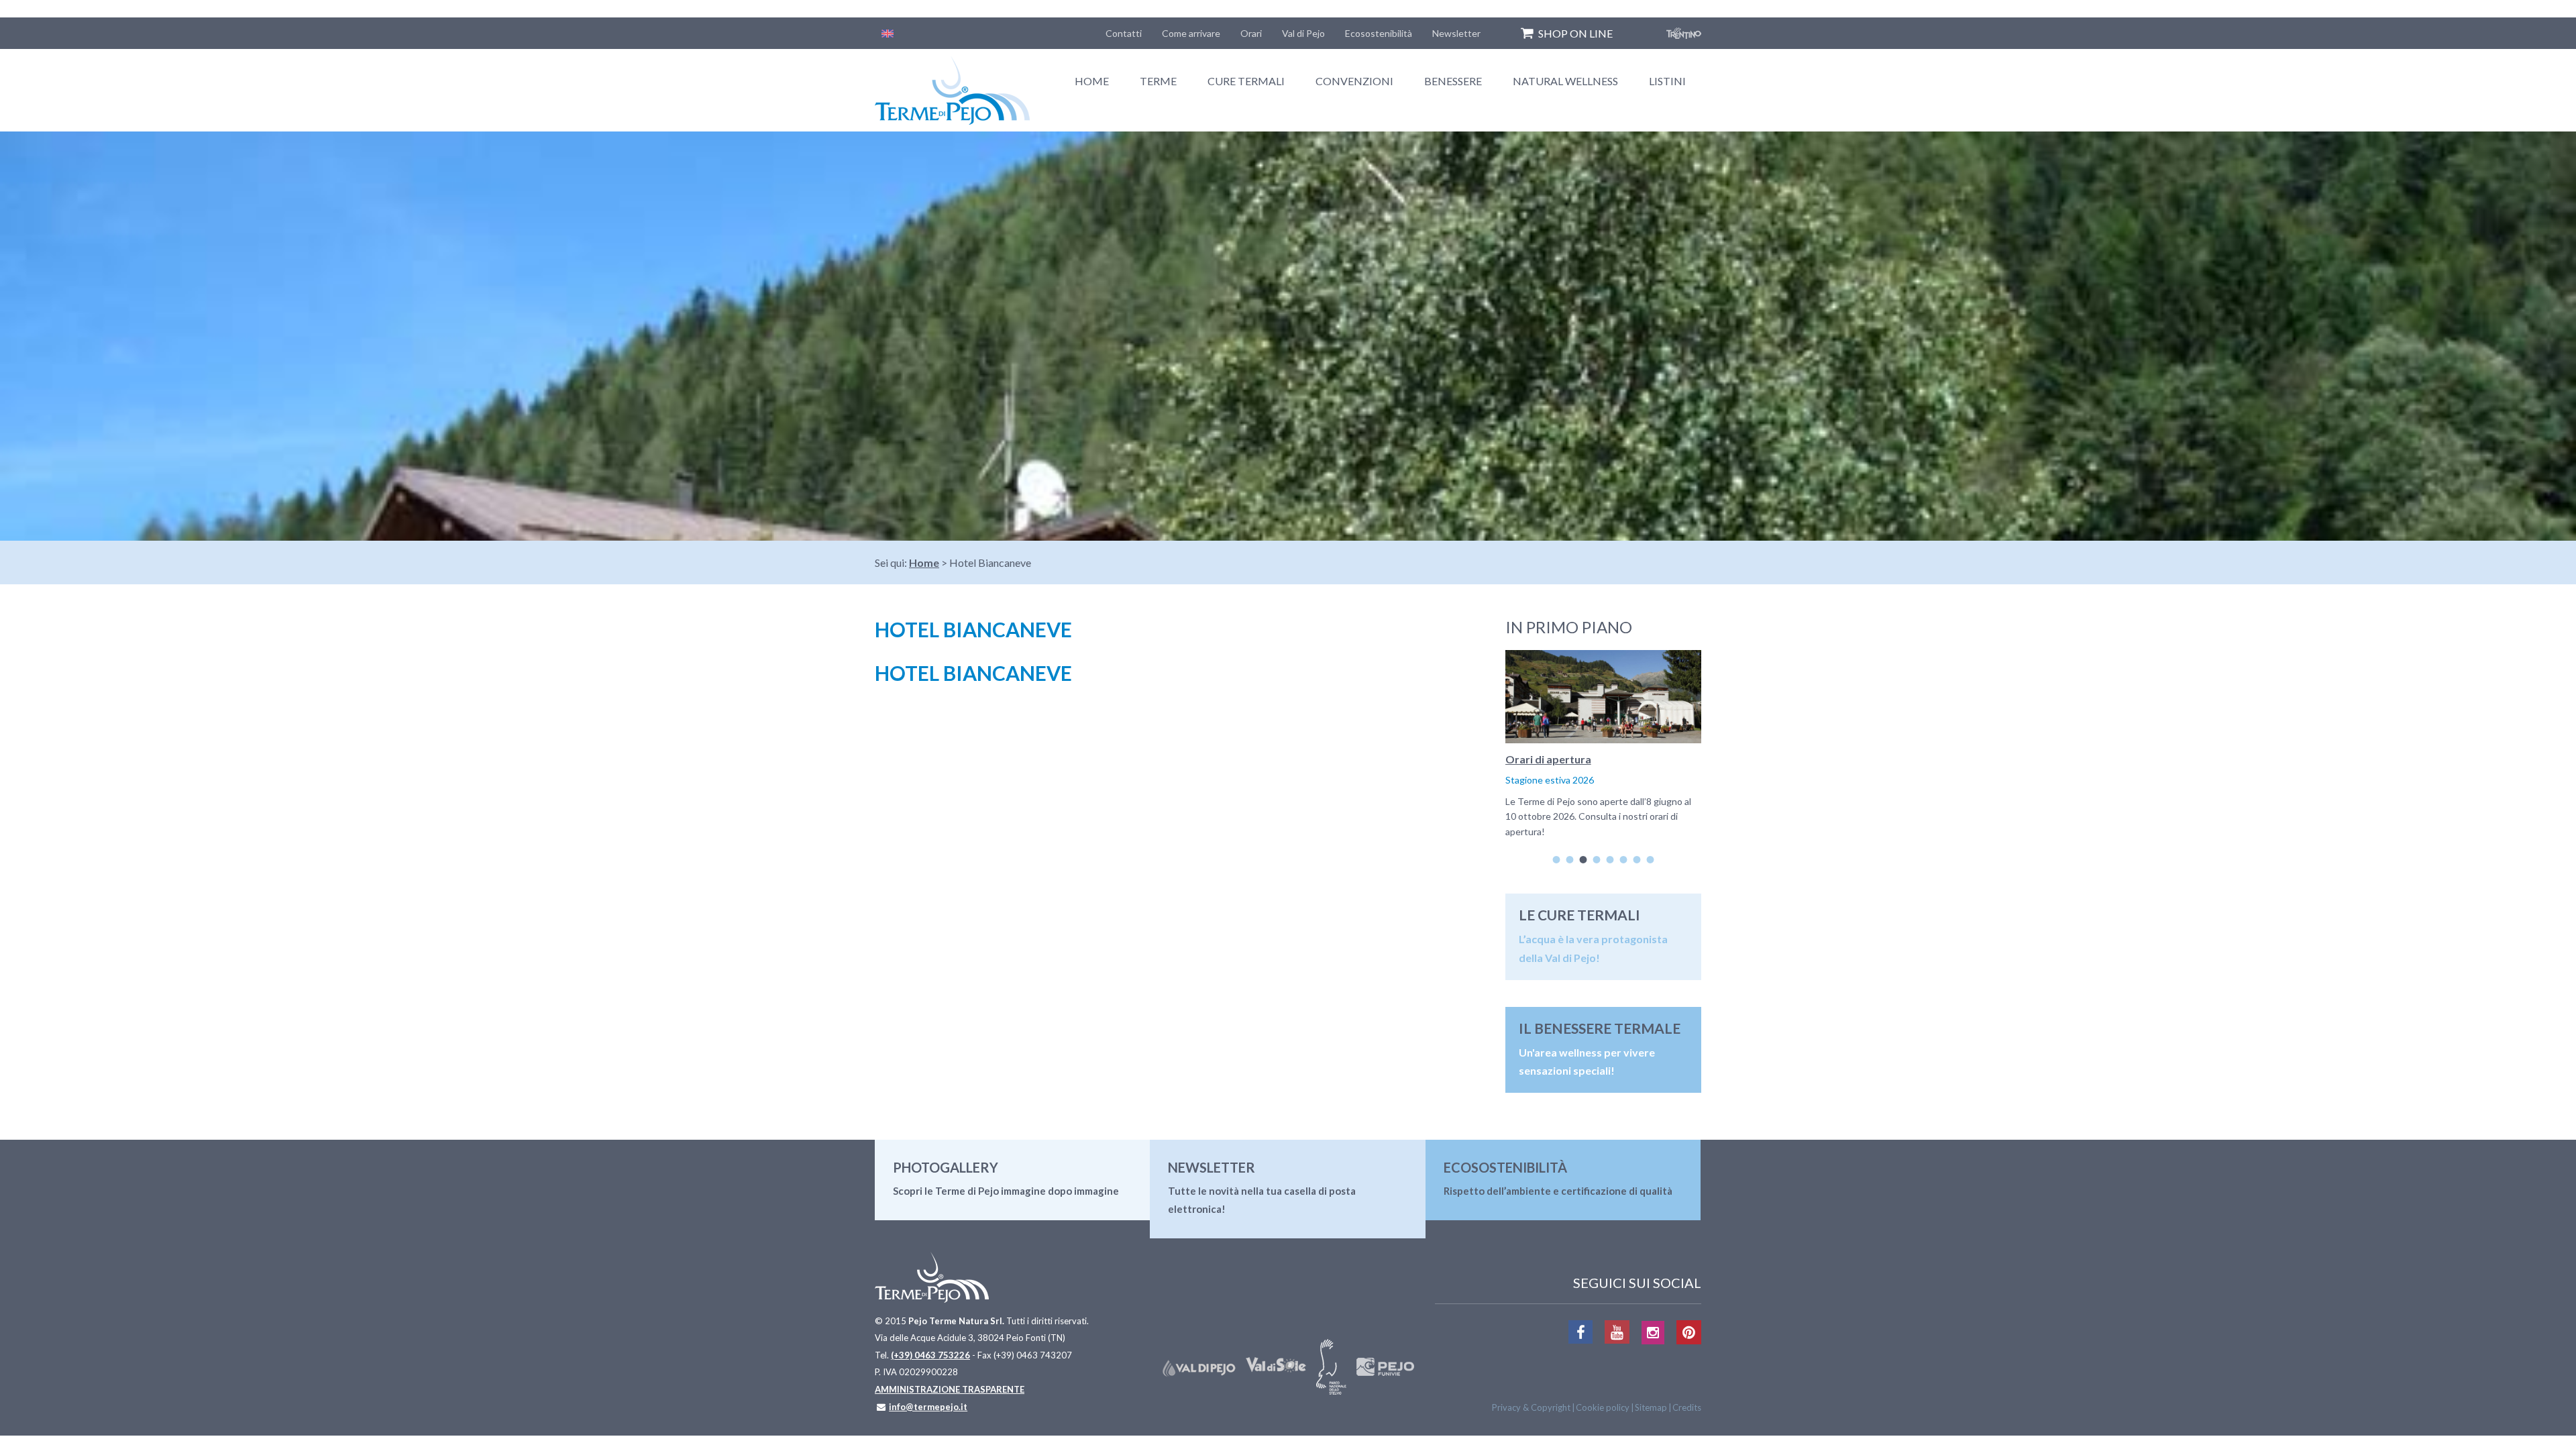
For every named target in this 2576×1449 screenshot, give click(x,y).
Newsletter (1456, 33)
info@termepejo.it (928, 1407)
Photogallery (946, 1167)
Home (1092, 81)
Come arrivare (1191, 33)
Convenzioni (1354, 81)
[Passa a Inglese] (888, 33)
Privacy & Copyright (1531, 1407)
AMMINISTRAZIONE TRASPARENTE (950, 1389)
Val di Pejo (1303, 33)
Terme (1158, 81)
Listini (1667, 81)
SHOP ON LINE (1575, 33)
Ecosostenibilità (1379, 33)
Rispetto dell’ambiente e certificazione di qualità (1558, 1191)
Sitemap (1651, 1407)
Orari (1251, 33)
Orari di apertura (1548, 759)
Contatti (1124, 33)
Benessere (1453, 81)
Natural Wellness (1565, 81)
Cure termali (1246, 81)
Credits (1687, 1407)
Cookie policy (1603, 1407)
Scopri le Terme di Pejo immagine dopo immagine (1006, 1191)
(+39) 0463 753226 (930, 1355)
